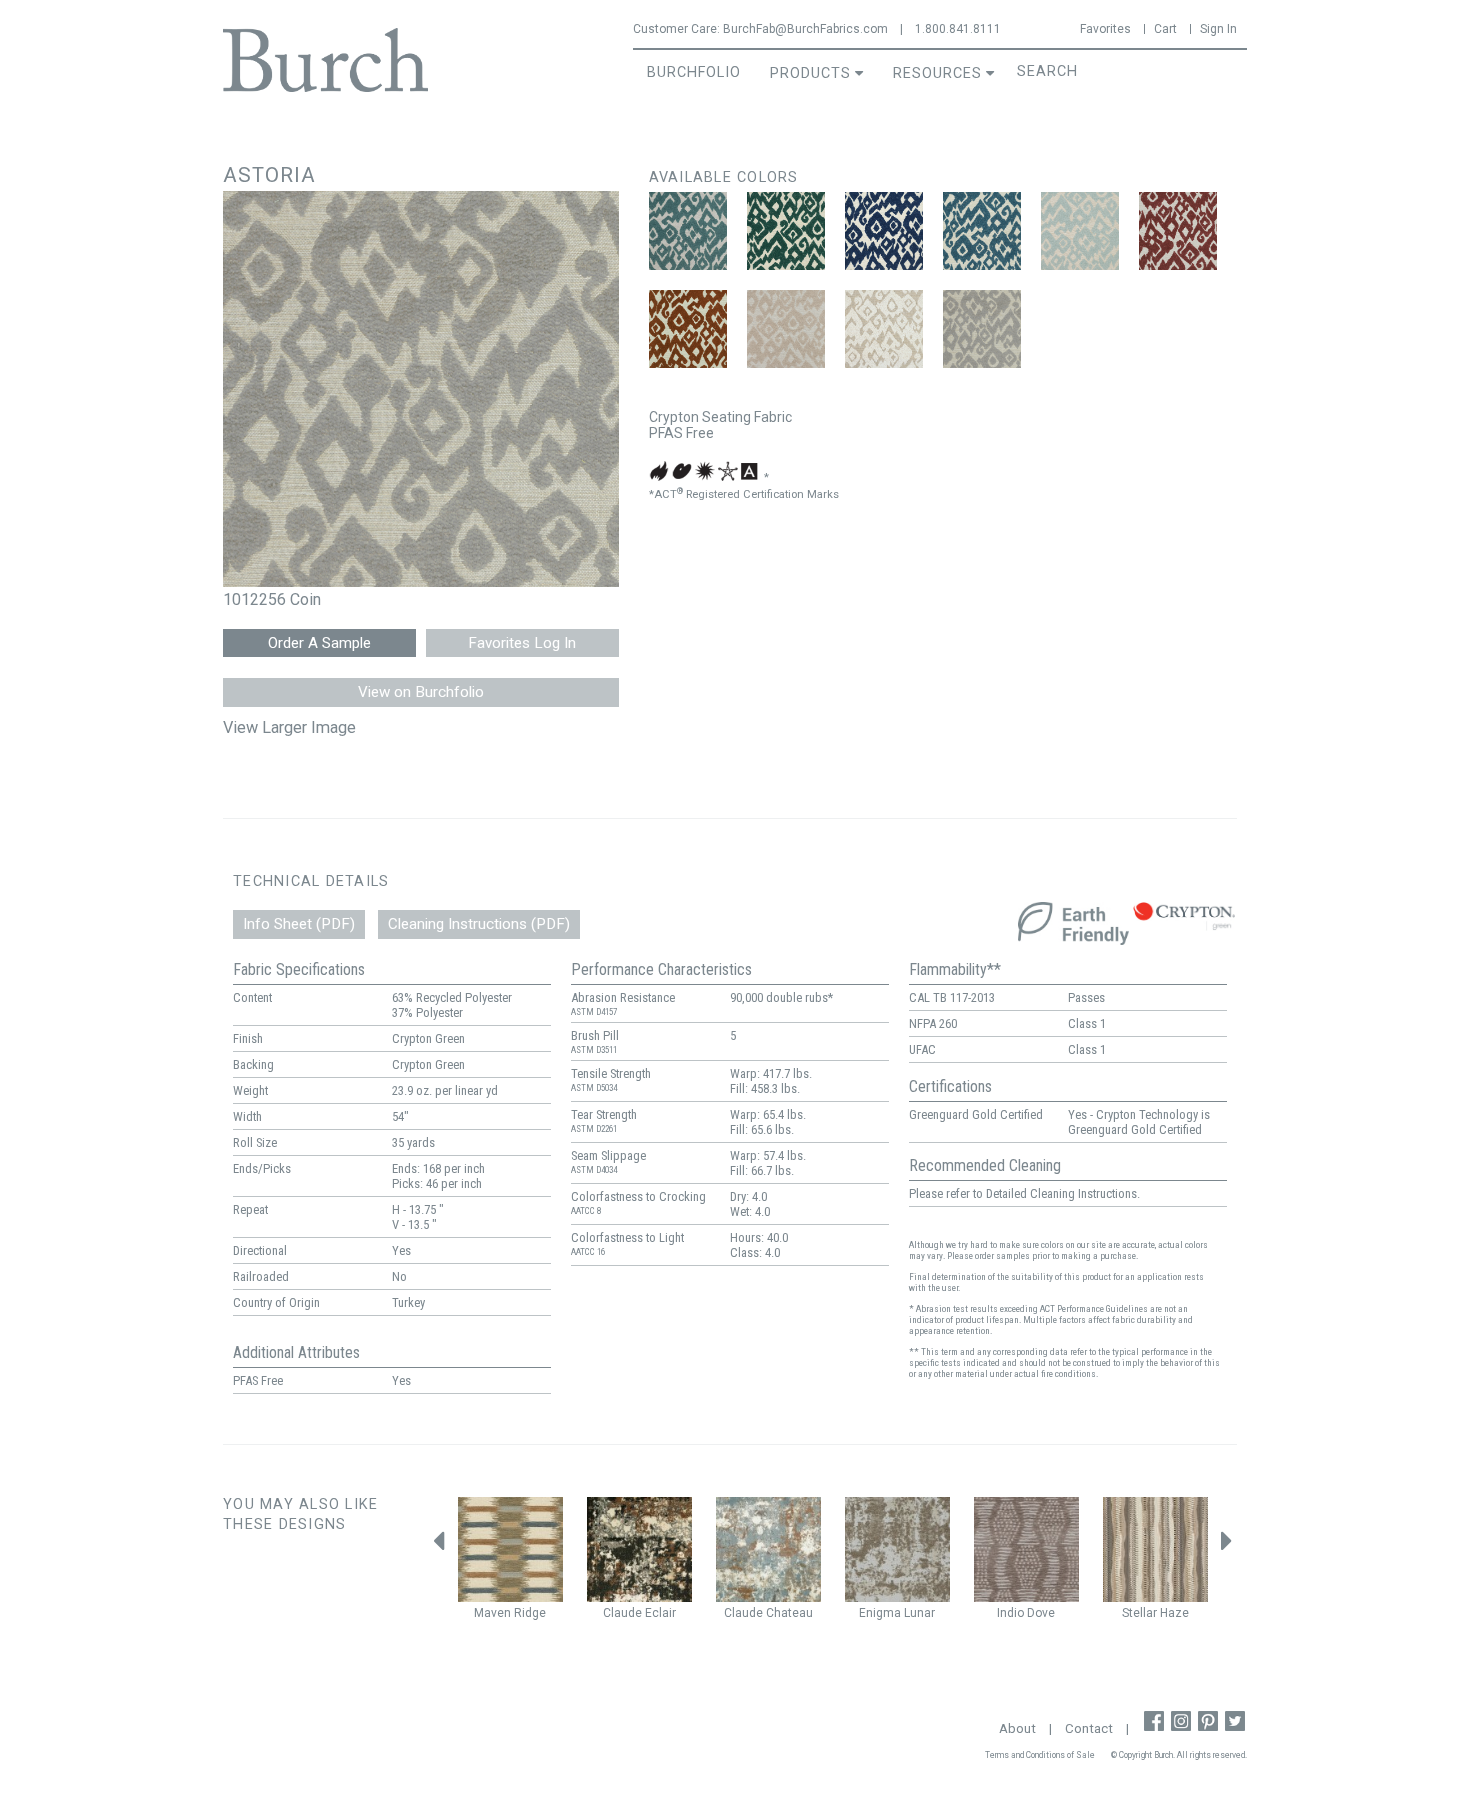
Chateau (789, 1613)
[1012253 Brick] (688, 329)
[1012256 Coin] (982, 329)
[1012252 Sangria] (1178, 231)
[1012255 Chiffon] (884, 329)
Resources (937, 73)
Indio (1010, 1613)
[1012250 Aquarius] (982, 231)
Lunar (919, 1613)
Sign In (1218, 29)
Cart (1165, 29)
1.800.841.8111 (958, 29)
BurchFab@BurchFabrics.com (805, 29)
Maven (492, 1613)
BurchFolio (694, 72)
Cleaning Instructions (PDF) (479, 924)
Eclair (660, 1613)
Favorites (1105, 29)
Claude (622, 1613)
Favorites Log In (522, 643)
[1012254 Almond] (786, 329)
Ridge (530, 1613)
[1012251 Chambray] (1080, 231)
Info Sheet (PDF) (299, 924)
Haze (1174, 1613)
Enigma (880, 1613)
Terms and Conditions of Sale (1040, 1755)
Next (1227, 1547)
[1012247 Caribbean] (688, 231)
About (1017, 1728)
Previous (438, 1547)
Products (810, 73)
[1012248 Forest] (786, 231)
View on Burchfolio (421, 692)
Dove (1041, 1613)
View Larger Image (289, 727)
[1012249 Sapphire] (884, 231)
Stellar (1139, 1613)
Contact (1089, 1728)
